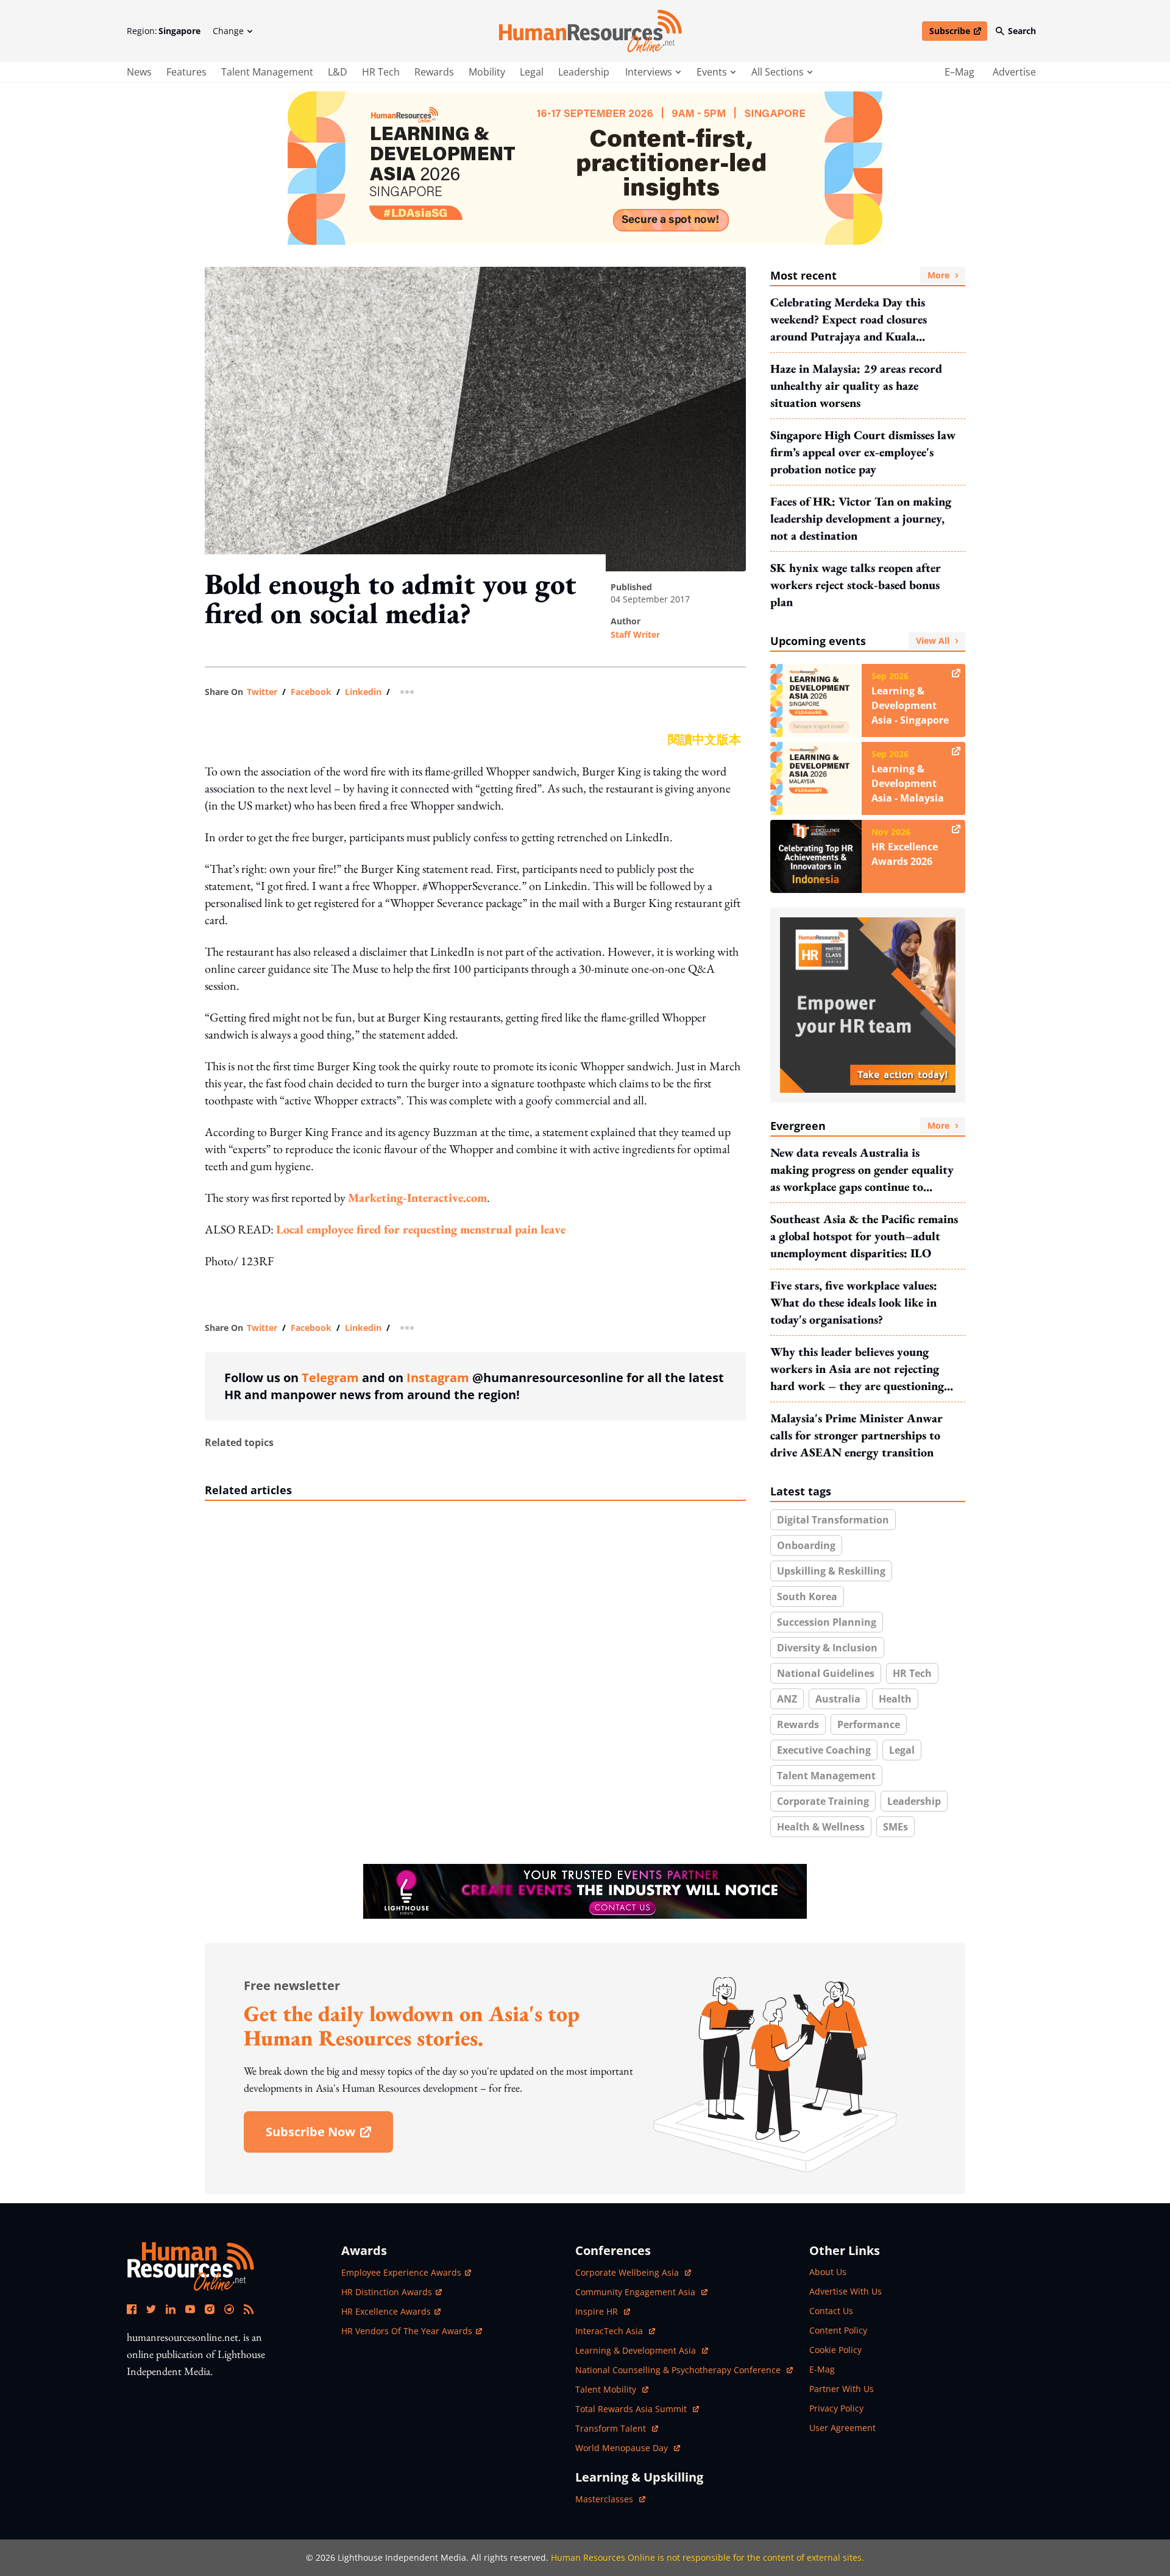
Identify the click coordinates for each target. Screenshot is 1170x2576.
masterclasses (610, 2499)
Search (1022, 31)
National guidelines (826, 1673)
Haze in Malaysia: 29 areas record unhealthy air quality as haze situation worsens (856, 386)
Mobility (487, 72)
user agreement (842, 2428)
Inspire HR (603, 2311)
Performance (869, 1724)
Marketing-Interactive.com (417, 1198)
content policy (838, 2330)
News (139, 72)
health (895, 1699)
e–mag (959, 72)
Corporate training (823, 1801)
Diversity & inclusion (827, 1648)
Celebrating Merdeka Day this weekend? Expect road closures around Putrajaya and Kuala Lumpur (849, 319)
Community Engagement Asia (636, 2292)
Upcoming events (860, 641)
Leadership (584, 72)
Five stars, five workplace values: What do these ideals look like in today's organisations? (854, 1302)
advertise (1014, 72)
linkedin (363, 692)
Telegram (330, 1378)
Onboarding (806, 1545)
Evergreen (860, 1126)
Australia (838, 1699)
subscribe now (329, 2136)
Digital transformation (833, 1520)
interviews (649, 72)
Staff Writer (635, 634)
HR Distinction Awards (387, 2292)
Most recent (860, 275)
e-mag (822, 2369)
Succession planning (827, 1622)
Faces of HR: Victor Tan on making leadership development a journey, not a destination (861, 518)
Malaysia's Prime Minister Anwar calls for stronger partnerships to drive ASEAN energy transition (856, 1435)
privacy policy (836, 2408)
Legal (532, 72)
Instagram (438, 1378)
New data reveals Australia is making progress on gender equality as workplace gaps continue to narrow (862, 1170)
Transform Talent (617, 2428)
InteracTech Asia (615, 2331)
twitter (262, 692)
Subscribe (958, 33)
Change (228, 31)
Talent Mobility (612, 2389)
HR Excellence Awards (386, 2311)
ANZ (787, 1699)
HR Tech (381, 72)
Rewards (434, 72)
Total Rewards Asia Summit (632, 2409)
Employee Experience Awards (401, 2272)
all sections (778, 72)
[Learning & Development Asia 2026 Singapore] (585, 168)
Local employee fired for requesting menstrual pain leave (421, 1229)
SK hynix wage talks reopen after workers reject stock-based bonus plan (856, 585)
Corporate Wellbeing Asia (628, 2272)
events (712, 72)
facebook (311, 692)
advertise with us (846, 2291)
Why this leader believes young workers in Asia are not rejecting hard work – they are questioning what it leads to (857, 1369)
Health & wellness (821, 1827)
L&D (338, 72)
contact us (831, 2311)
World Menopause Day (623, 2448)
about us (828, 2272)
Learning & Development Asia (637, 2350)
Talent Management (267, 72)
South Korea (807, 1597)
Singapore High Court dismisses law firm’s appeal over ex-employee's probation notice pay (863, 452)
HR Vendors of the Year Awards (407, 2331)
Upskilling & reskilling (831, 1571)
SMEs (895, 1827)
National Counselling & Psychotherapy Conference (679, 2370)
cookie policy (835, 2350)
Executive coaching (824, 1750)
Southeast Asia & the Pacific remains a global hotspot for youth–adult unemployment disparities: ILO (864, 1236)
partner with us (842, 2389)
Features (186, 72)
